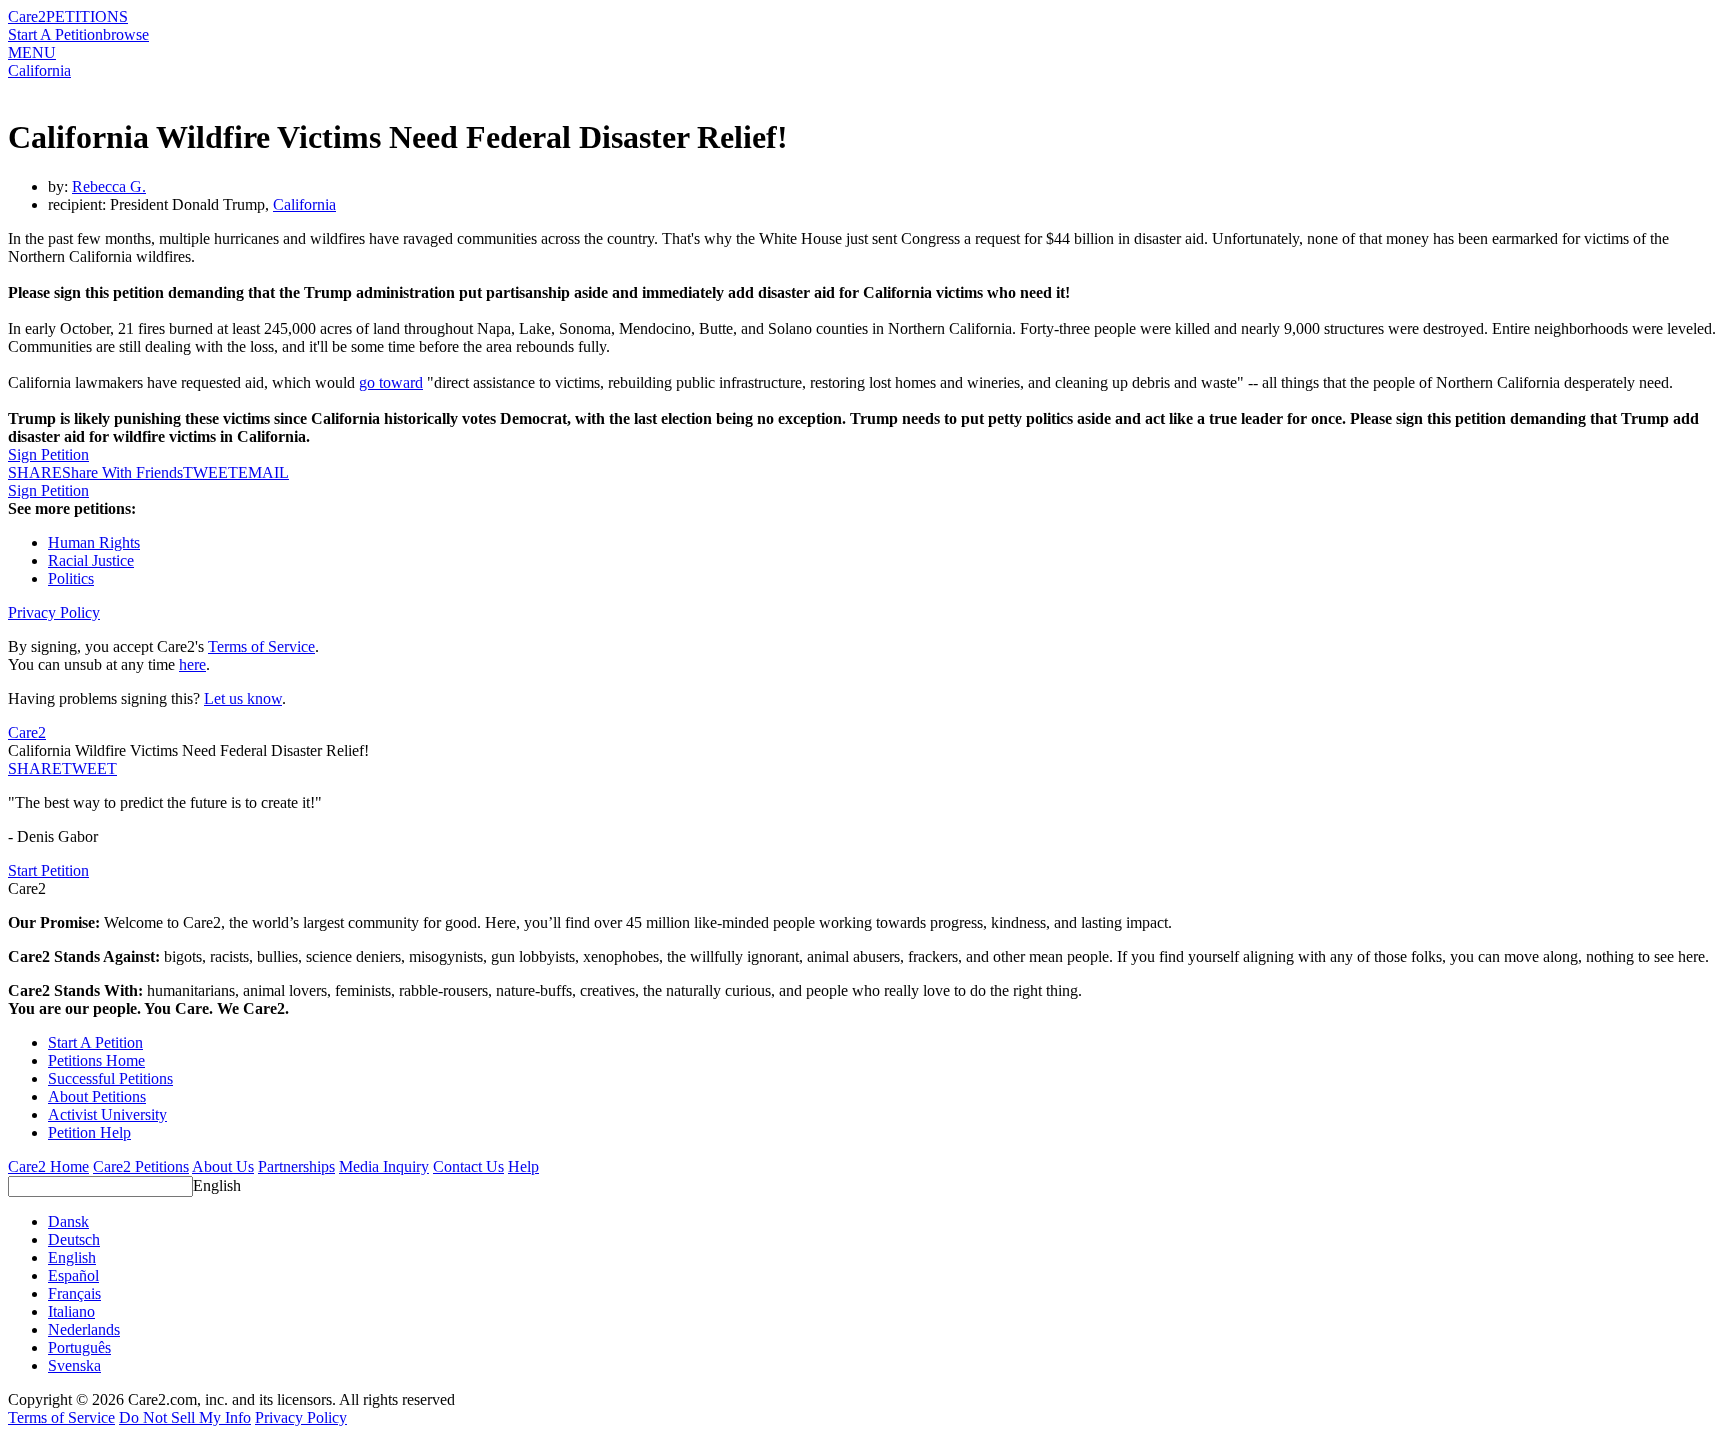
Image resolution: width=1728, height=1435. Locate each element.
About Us (223, 1166)
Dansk (68, 1221)
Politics (71, 578)
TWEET (210, 472)
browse (126, 34)
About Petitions (97, 1096)
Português (79, 1347)
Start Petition (48, 870)
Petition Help (89, 1132)
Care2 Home (48, 1166)
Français (74, 1293)
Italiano (71, 1311)
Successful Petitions (110, 1078)
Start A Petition (55, 34)
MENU (32, 52)
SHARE (35, 768)
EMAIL (263, 472)
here (192, 664)
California (39, 70)
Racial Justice (91, 560)
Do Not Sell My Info (185, 1417)
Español (73, 1275)
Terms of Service (261, 646)
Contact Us (468, 1166)
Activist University (107, 1114)
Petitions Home (96, 1060)
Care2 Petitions (141, 1166)
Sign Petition (48, 454)
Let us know (243, 698)
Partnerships (296, 1166)
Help (523, 1166)
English (217, 1185)
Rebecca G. (109, 186)
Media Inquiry (384, 1166)
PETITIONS (87, 16)
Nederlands (84, 1329)
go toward (391, 382)
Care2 (27, 16)
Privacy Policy (54, 612)
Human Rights (94, 542)
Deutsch (74, 1239)
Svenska (74, 1365)
